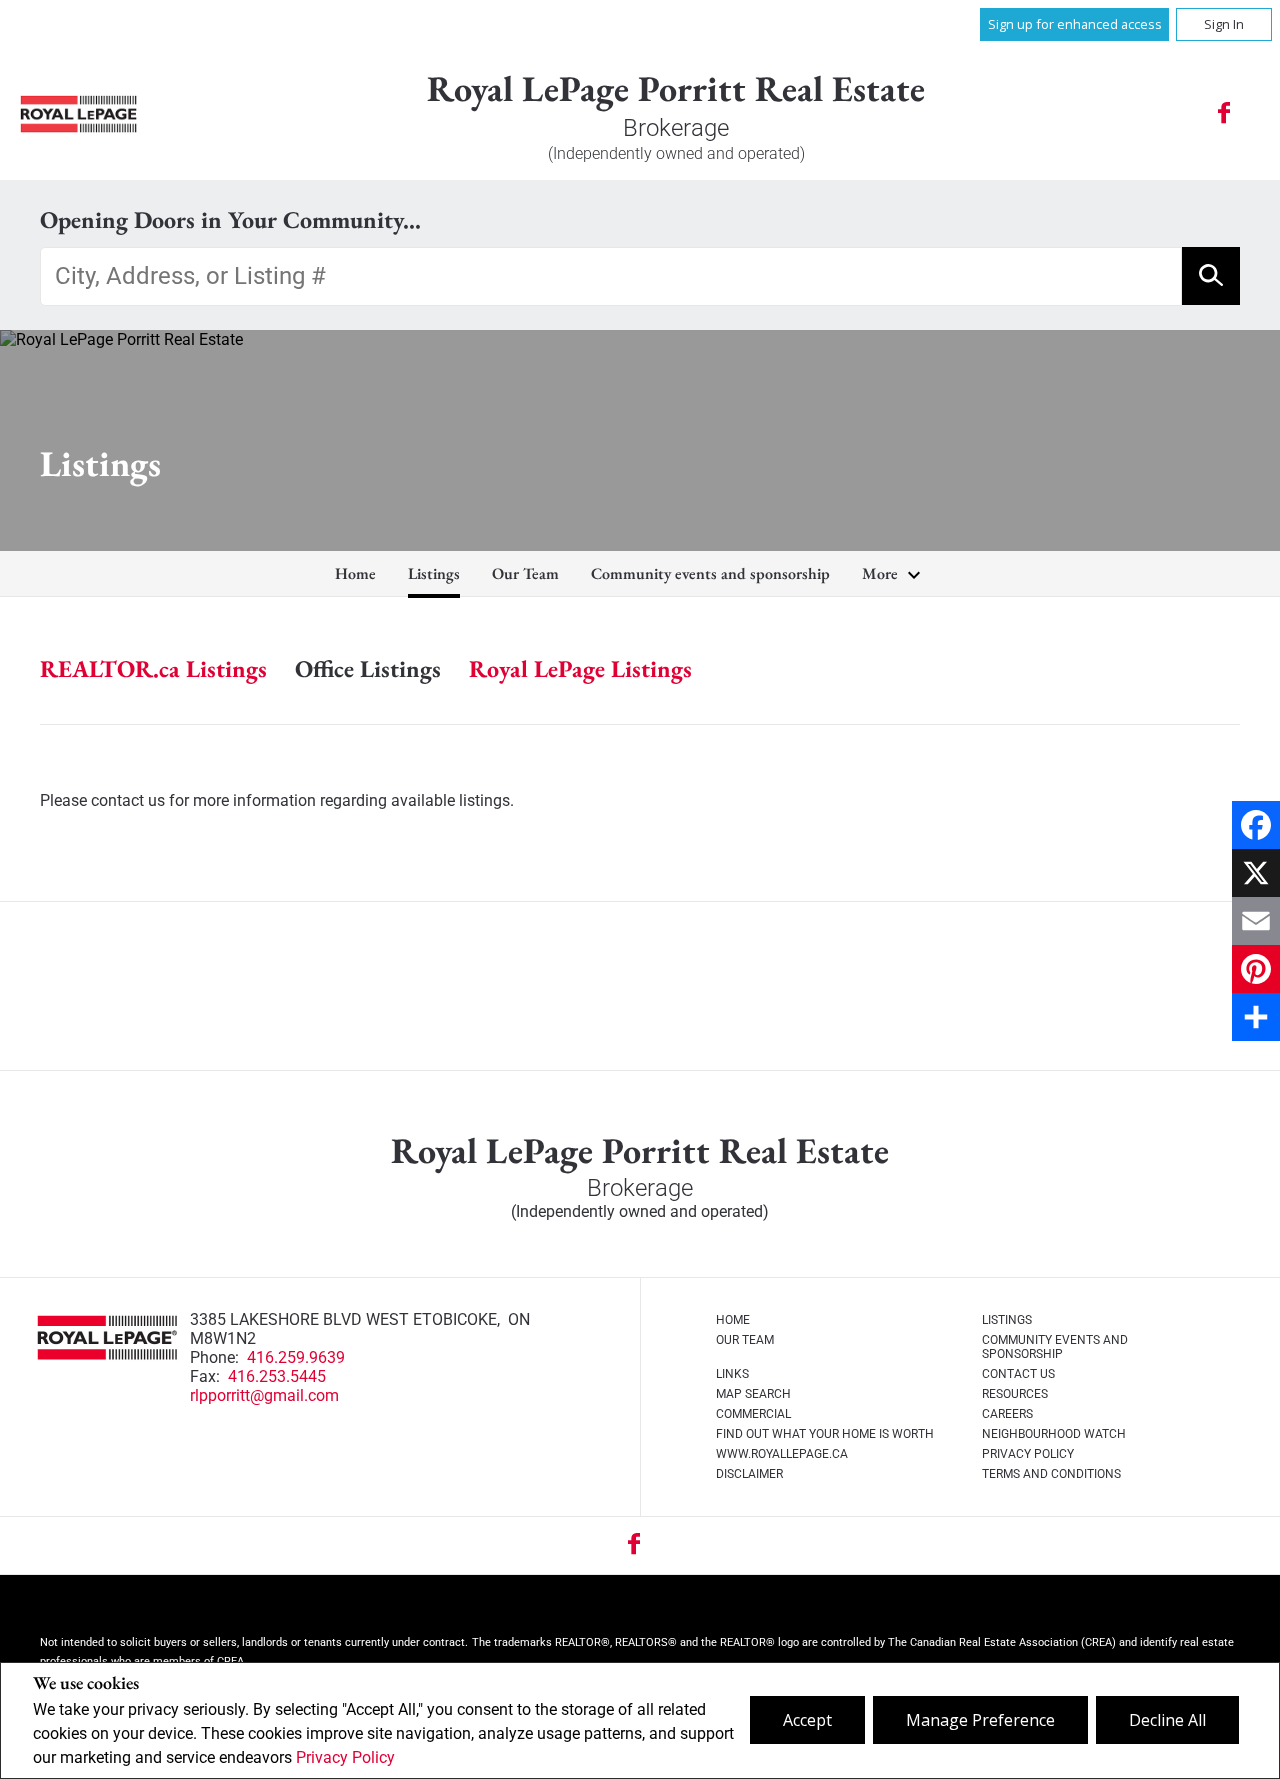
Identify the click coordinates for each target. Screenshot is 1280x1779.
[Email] (1256, 921)
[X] (1256, 873)
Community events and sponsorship (710, 573)
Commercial (753, 1414)
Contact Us (1018, 1374)
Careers (1007, 1414)
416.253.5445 (277, 1376)
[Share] (1256, 1017)
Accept (807, 1720)
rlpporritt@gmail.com (264, 1395)
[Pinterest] (1256, 969)
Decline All (1167, 1720)
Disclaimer (749, 1474)
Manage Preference (980, 1720)
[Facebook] (1256, 825)
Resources (1015, 1394)
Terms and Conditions (1051, 1474)
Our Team (525, 573)
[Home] (78, 114)
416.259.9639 (296, 1357)
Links (732, 1374)
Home (355, 573)
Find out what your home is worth (825, 1434)
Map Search (753, 1394)
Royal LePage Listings (580, 668)
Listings (434, 573)
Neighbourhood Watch (1054, 1434)
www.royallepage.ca (782, 1454)
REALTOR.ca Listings (153, 668)
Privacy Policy (345, 1757)
